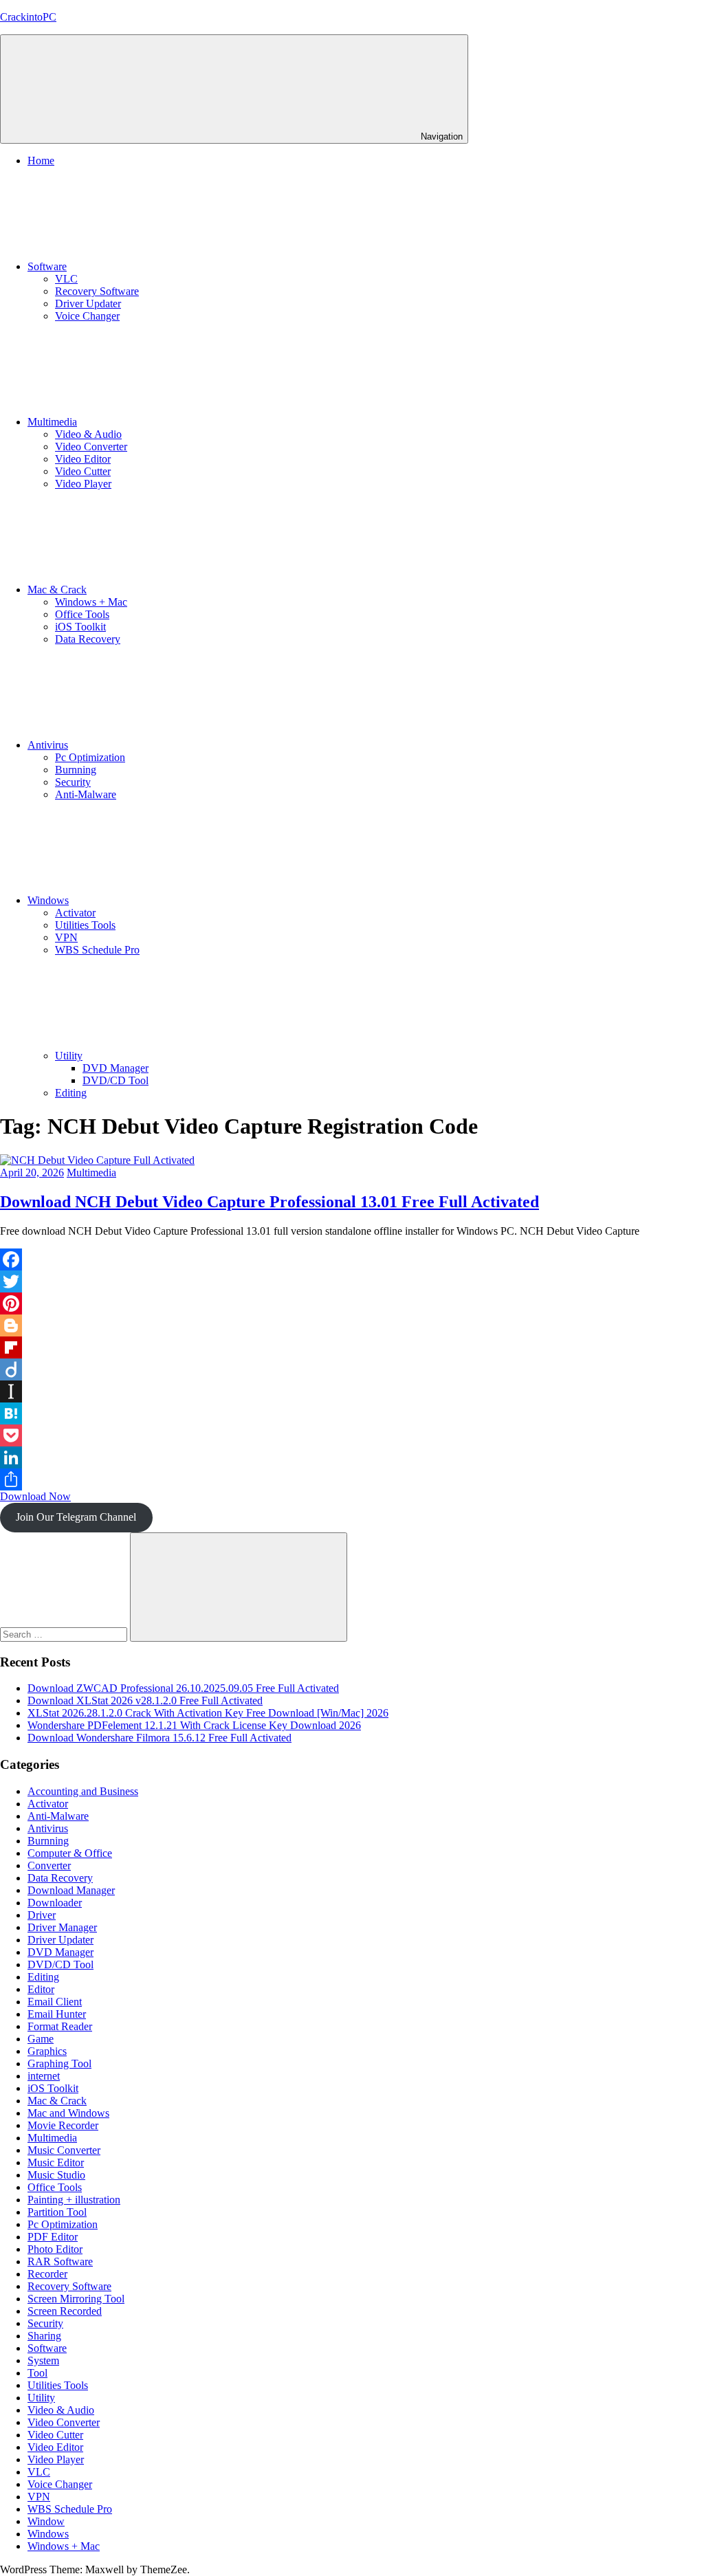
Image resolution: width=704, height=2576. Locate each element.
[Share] (352, 1479)
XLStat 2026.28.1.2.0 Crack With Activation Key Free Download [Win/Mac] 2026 (208, 1713)
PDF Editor (53, 2237)
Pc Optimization (90, 757)
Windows (48, 900)
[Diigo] (352, 1369)
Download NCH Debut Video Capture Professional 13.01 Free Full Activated (269, 1202)
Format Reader (60, 2026)
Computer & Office (70, 1853)
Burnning (76, 770)
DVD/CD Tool (115, 1080)
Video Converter (91, 447)
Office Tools (82, 614)
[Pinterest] (352, 1303)
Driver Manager (62, 1927)
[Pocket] (352, 1435)
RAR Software (60, 2261)
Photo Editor (55, 2249)
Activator (75, 913)
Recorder (47, 2274)
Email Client (55, 2002)
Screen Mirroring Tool (76, 2299)
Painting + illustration (74, 2200)
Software (47, 266)
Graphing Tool (59, 2063)
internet (44, 2076)
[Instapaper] (352, 1391)
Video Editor (83, 459)
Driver (42, 1915)
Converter (49, 1865)
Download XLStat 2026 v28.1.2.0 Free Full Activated (145, 1700)
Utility (69, 1056)
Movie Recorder (63, 2125)
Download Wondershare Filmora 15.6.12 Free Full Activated (159, 1738)
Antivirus (48, 745)
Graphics (47, 2051)
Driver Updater (88, 304)
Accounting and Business (83, 1791)
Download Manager (71, 1890)
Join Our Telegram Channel (76, 1517)
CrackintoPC (28, 17)
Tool (37, 2373)
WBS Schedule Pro (97, 950)
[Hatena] (352, 1413)
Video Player (83, 484)
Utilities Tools (85, 925)
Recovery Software (97, 291)
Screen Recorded (65, 2311)
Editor (41, 1989)
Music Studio (56, 2175)
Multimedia (52, 422)
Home (41, 161)
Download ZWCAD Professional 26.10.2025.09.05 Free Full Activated (183, 1688)
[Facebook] (352, 1259)
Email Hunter (57, 2014)
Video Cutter (83, 471)
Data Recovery (88, 639)
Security (73, 782)
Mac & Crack (57, 590)
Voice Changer (87, 316)
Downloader (55, 1903)
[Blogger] (352, 1325)
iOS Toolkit (80, 627)
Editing (71, 1093)
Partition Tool (57, 2212)
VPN (66, 937)
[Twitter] (352, 1281)
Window (46, 2521)
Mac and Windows (68, 2113)
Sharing (44, 2336)
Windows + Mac (91, 602)
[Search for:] (65, 1634)
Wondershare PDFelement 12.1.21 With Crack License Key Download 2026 (194, 1725)
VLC (66, 279)
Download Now (35, 1496)
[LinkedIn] (352, 1457)
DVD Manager (115, 1068)
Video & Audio (88, 434)
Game (41, 2039)
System (43, 2360)
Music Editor (56, 2162)
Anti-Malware (86, 794)
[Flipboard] (352, 1347)
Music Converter (64, 2150)
